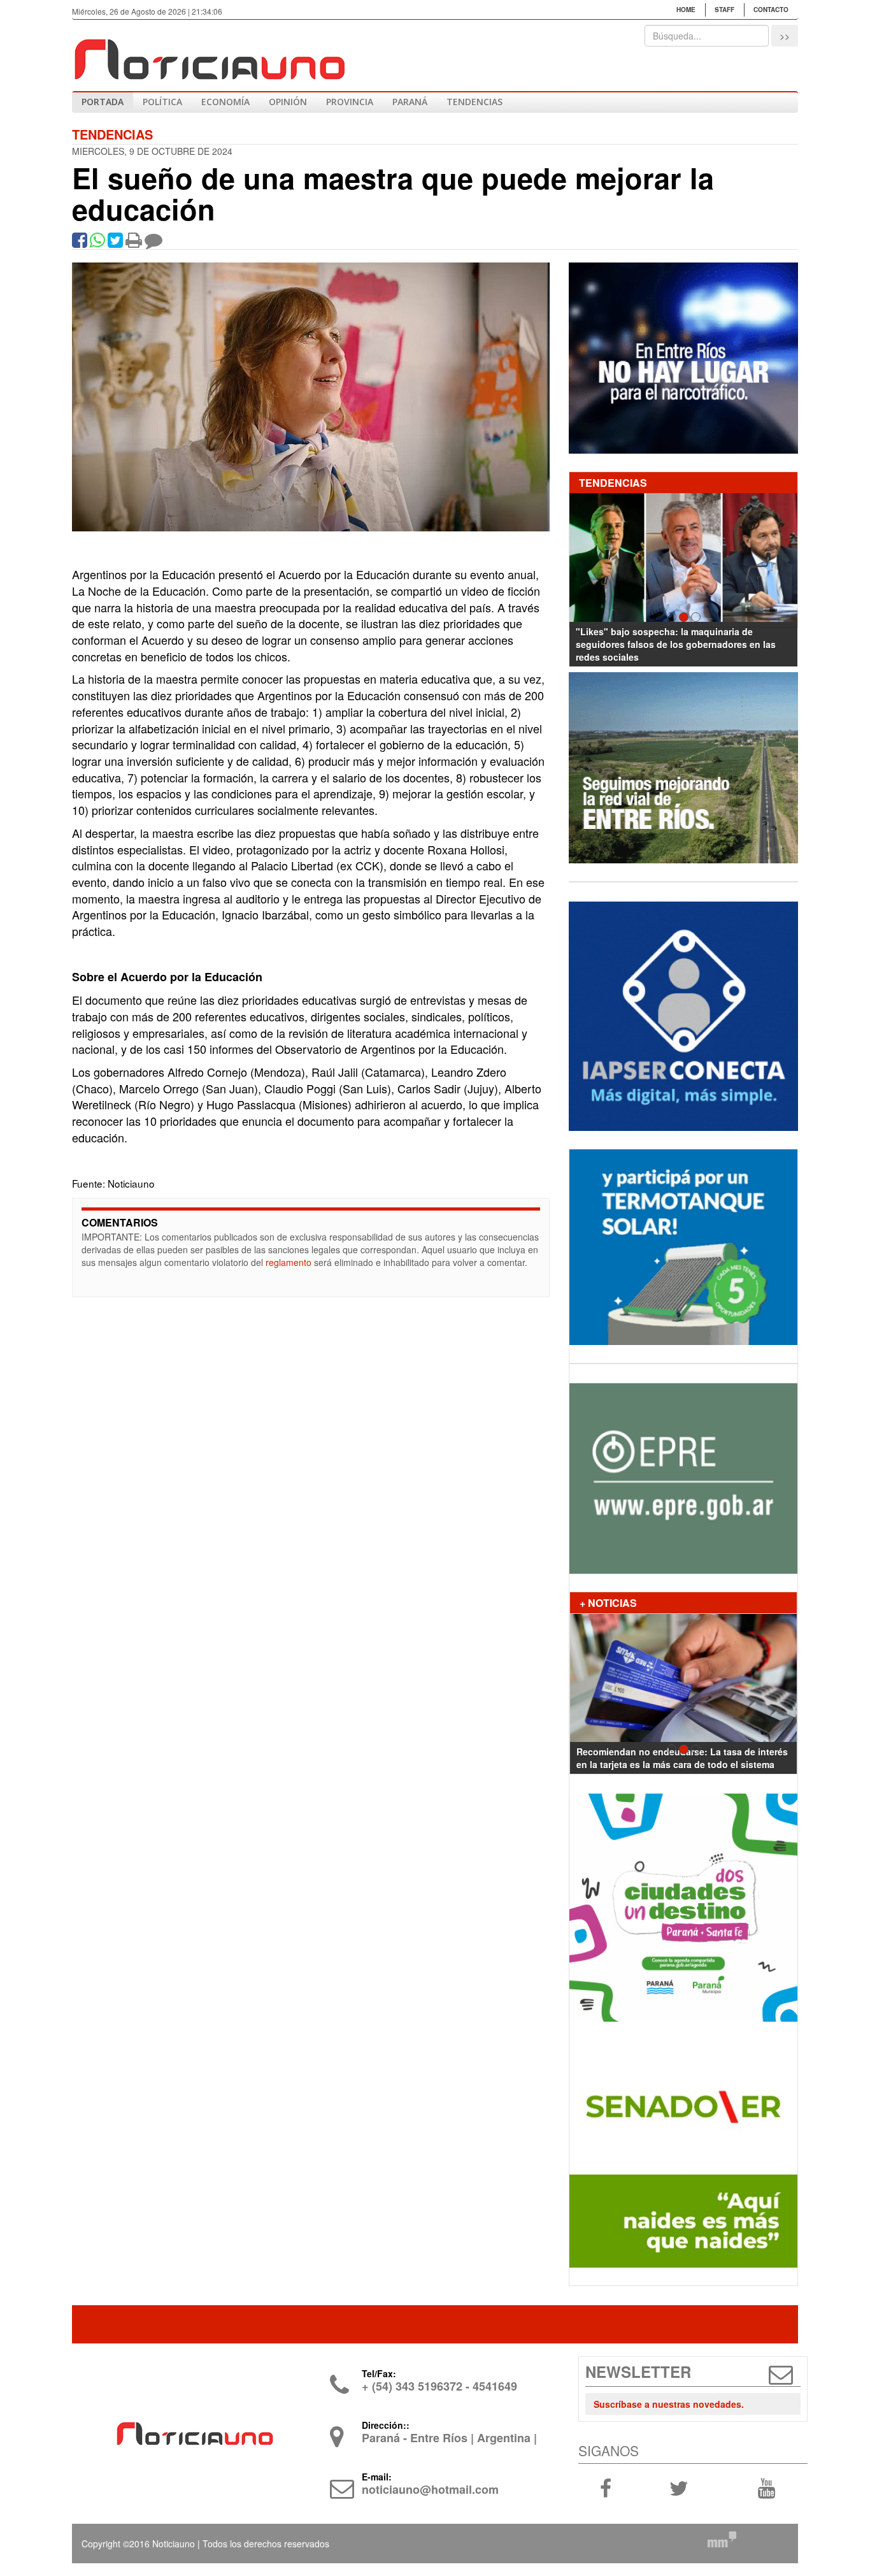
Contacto (771, 10)
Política (162, 102)
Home (686, 10)
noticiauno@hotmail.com (430, 2489)
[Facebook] (80, 243)
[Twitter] (115, 243)
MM (722, 2540)
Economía (225, 102)
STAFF (724, 10)
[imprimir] (134, 243)
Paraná (410, 102)
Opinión (288, 102)
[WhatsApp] (97, 243)
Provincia (350, 102)
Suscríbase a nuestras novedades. (669, 2404)
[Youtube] (766, 2487)
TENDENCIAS (474, 102)
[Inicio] (209, 54)
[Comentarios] (153, 243)
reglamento (289, 1262)
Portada (103, 102)
